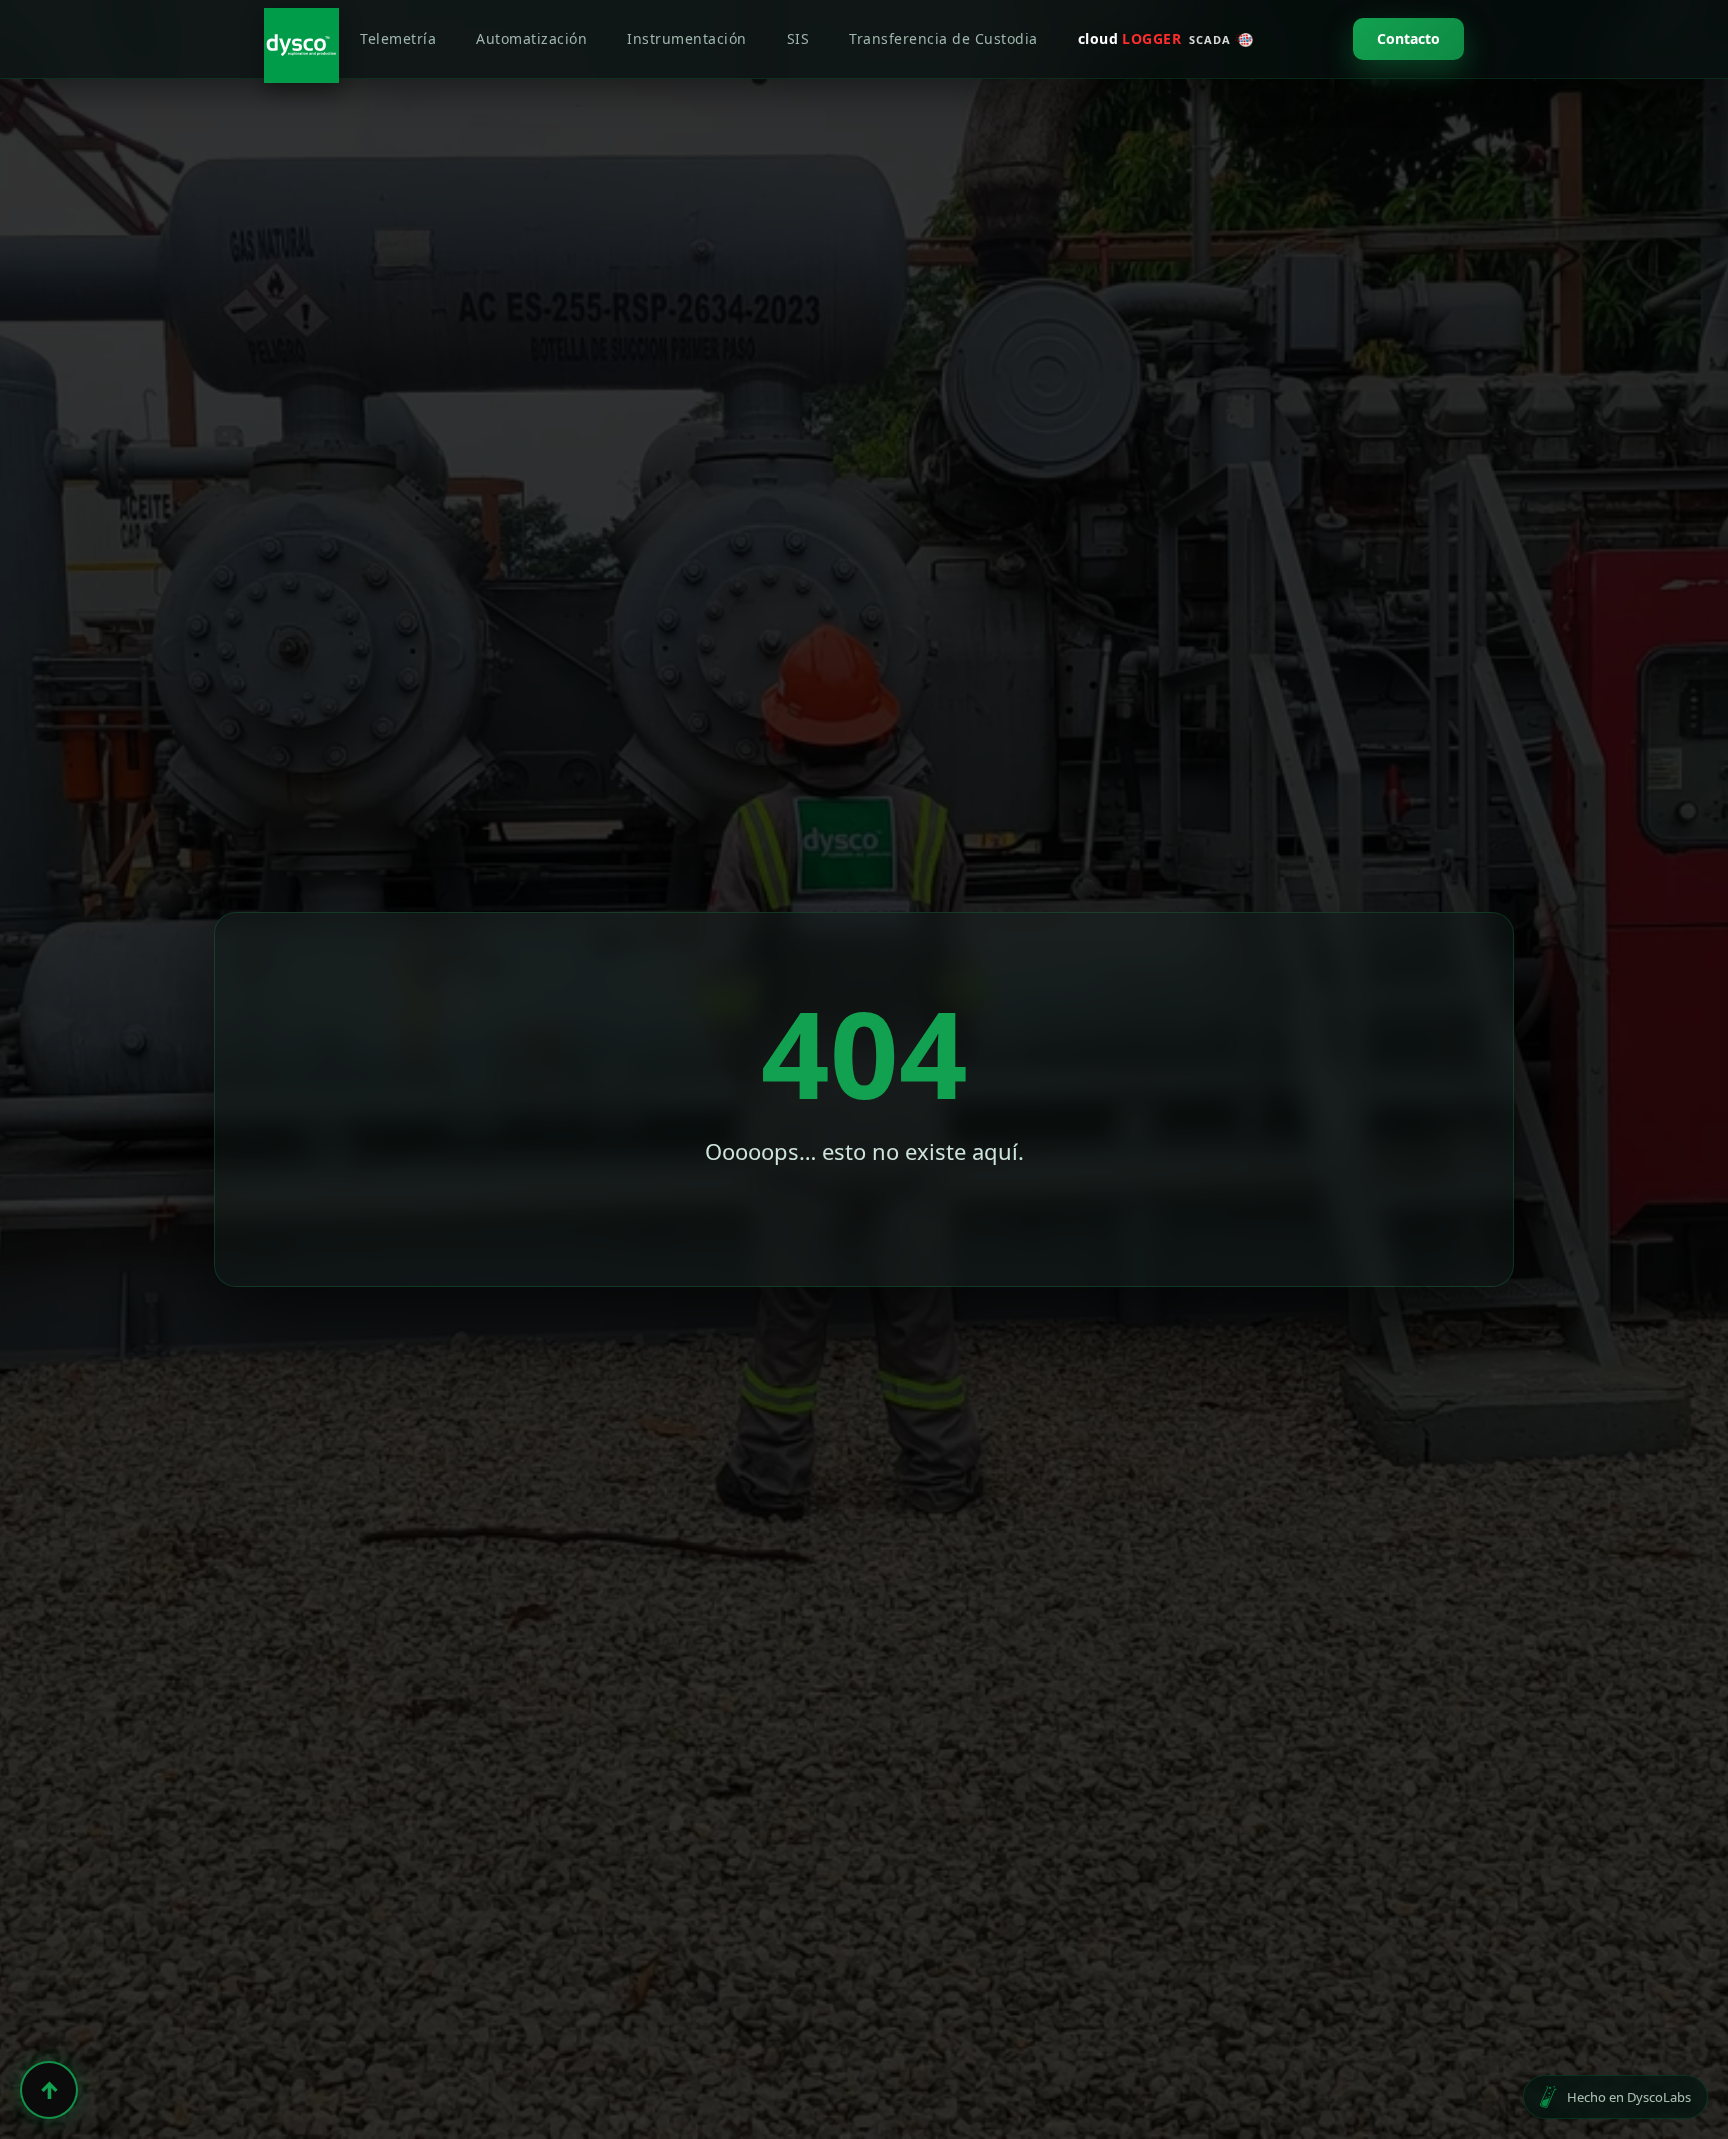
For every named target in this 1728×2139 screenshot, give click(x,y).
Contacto (1408, 38)
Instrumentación (687, 38)
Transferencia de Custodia (943, 38)
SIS (798, 38)
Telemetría (398, 38)
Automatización (531, 38)
